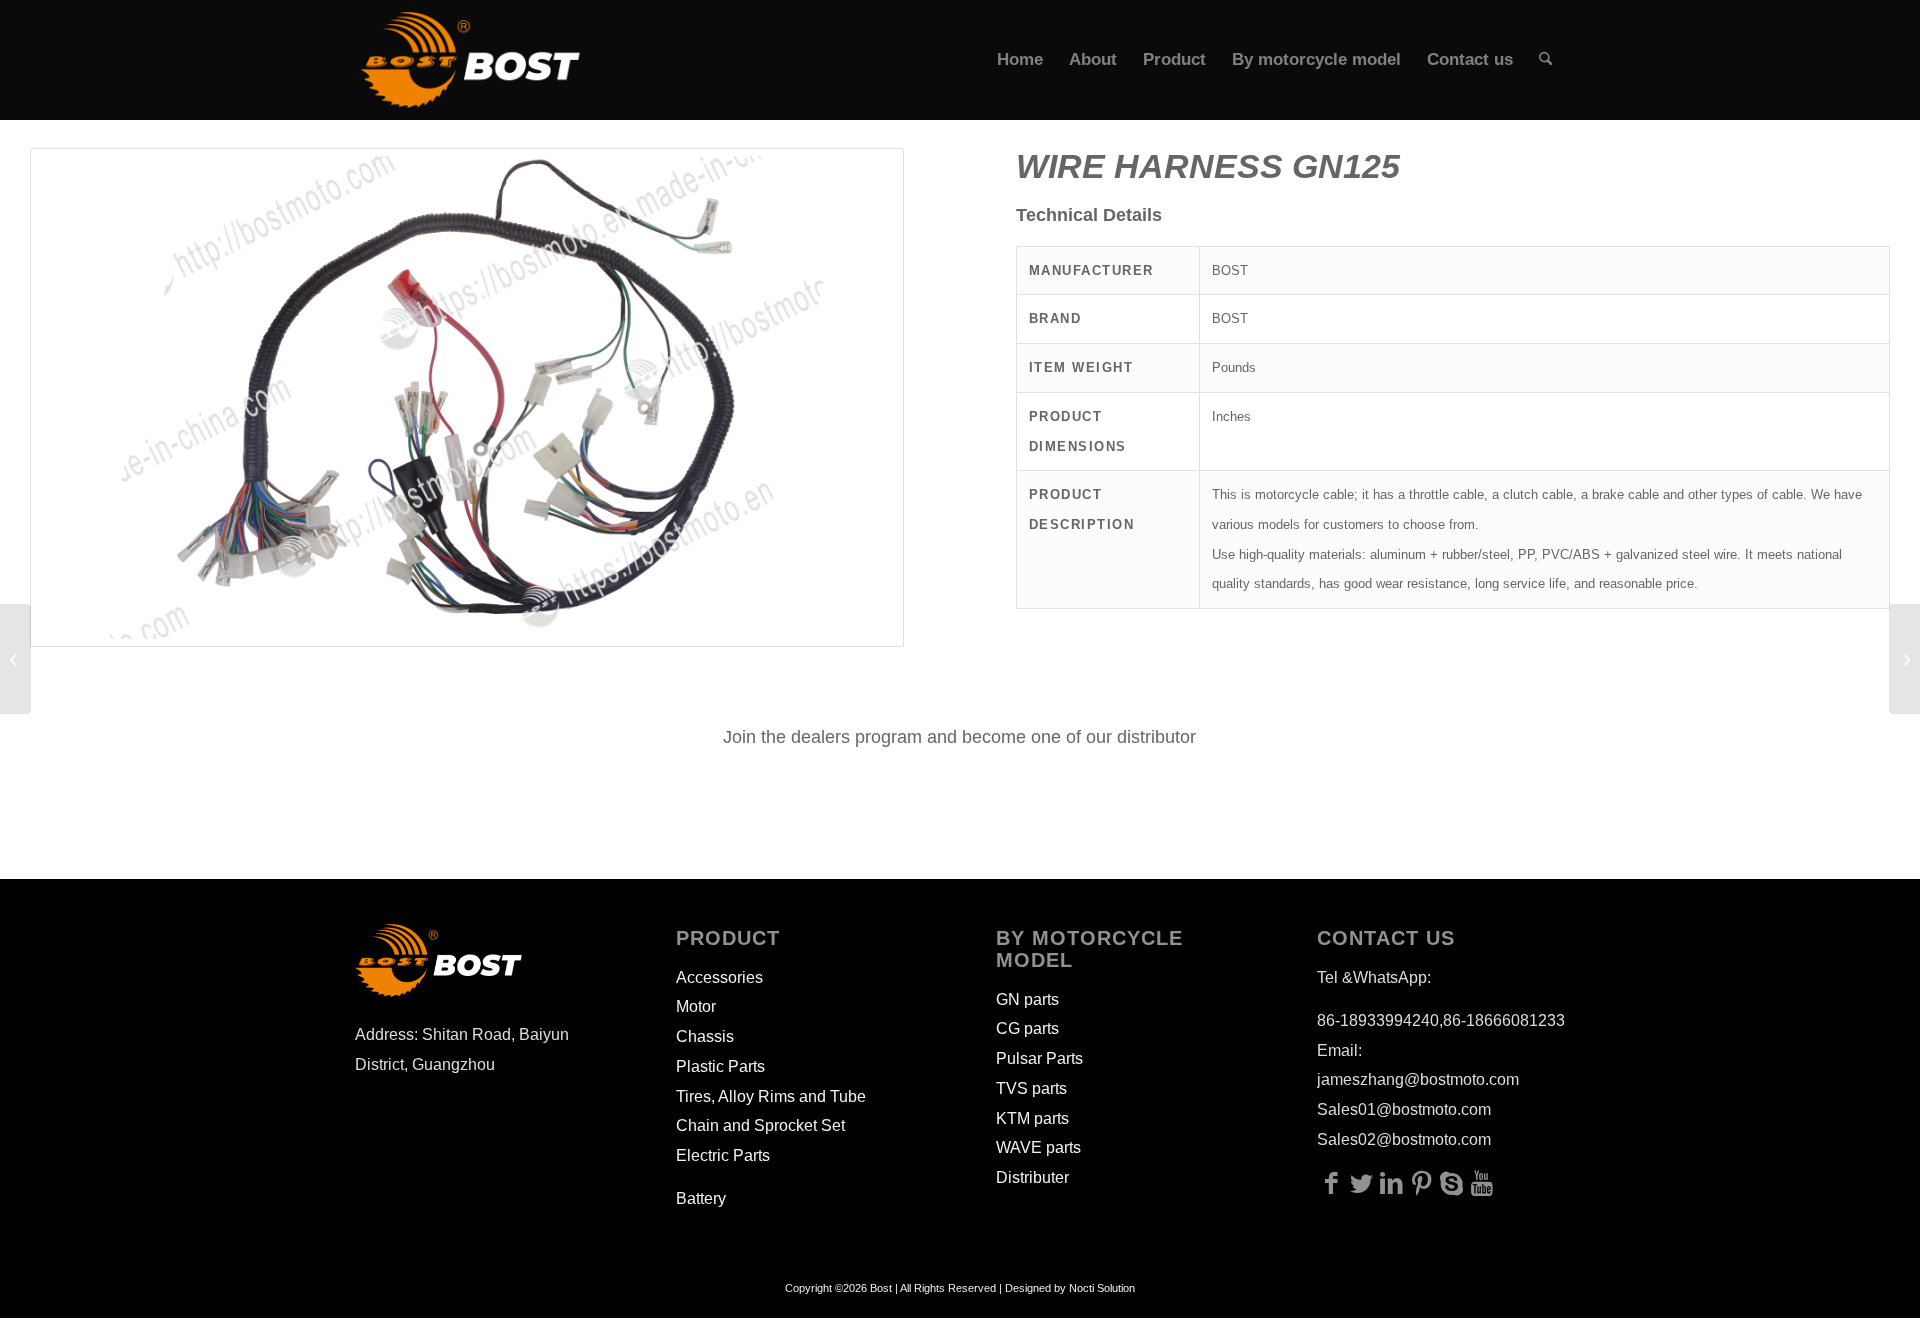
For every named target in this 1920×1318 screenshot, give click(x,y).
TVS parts (1031, 1088)
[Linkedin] (1392, 1183)
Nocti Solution (1102, 1288)
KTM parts (1032, 1118)
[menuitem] (1020, 60)
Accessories (719, 977)
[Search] (1545, 60)
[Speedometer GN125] (1904, 659)
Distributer (1032, 1177)
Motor (696, 1006)
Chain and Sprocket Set (760, 1125)
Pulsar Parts (1039, 1058)
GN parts (1027, 999)
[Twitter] (1362, 1183)
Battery (701, 1198)
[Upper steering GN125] (15, 659)
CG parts (1027, 1028)
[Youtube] (1482, 1183)
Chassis (705, 1036)
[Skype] (1452, 1183)
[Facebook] (1332, 1183)
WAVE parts (1038, 1147)
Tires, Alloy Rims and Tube (771, 1096)
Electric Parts (723, 1155)
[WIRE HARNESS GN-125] (467, 397)
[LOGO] (470, 60)
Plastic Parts (720, 1066)
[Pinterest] (1422, 1183)
